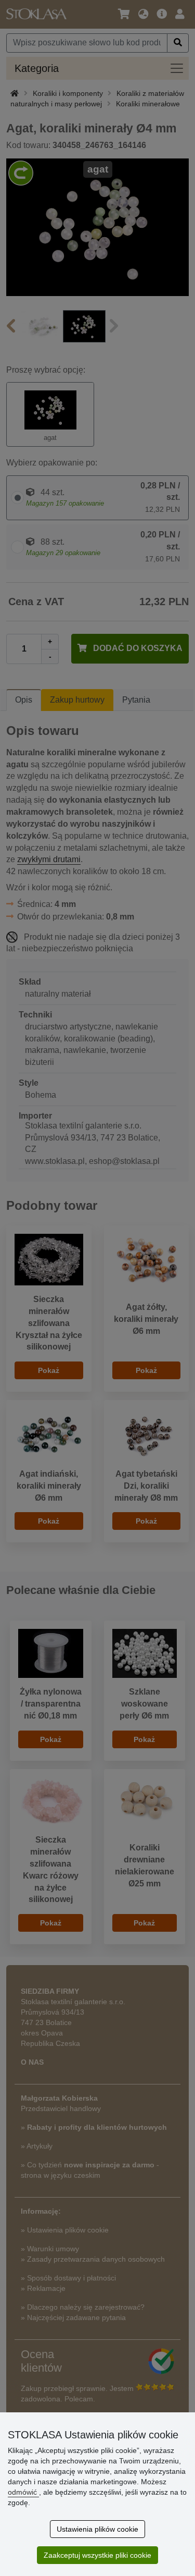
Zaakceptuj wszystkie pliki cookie (97, 2555)
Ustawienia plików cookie (97, 2529)
